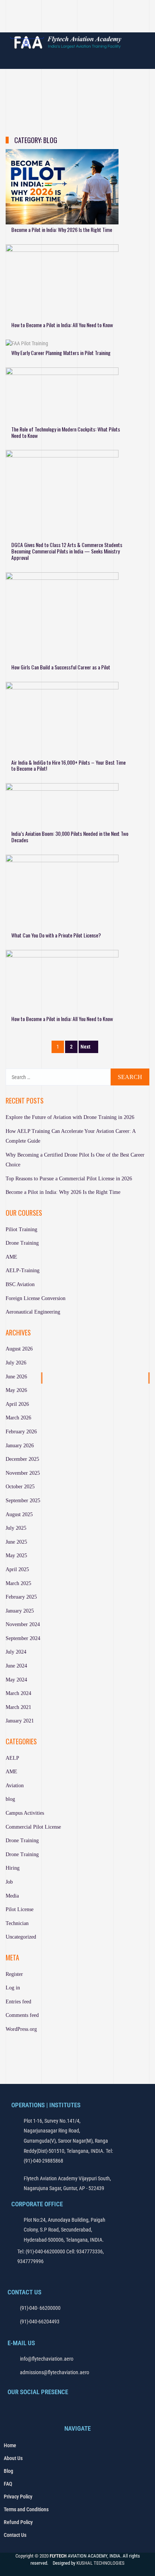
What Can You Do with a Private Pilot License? (56, 935)
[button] (77, 9)
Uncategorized (21, 1937)
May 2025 (16, 1556)
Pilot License (20, 1909)
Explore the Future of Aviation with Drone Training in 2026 (70, 1117)
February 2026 (21, 1432)
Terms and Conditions (26, 2509)
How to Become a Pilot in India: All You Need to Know (62, 325)
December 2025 (22, 1459)
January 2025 (20, 1611)
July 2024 (16, 1652)
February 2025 (21, 1597)
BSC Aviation (20, 1284)
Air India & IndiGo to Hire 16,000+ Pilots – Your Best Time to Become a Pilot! (68, 765)
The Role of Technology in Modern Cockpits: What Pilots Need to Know (66, 432)
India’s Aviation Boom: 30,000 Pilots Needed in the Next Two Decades (70, 837)
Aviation (15, 1786)
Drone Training (22, 1243)
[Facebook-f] (13, 2408)
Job (9, 1882)
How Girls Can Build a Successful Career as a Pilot (61, 667)
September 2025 (23, 1501)
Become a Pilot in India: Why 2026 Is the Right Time (62, 229)
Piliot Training (21, 1229)
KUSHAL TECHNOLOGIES (100, 2563)
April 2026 (17, 1404)
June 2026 (16, 1377)
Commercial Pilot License (33, 1827)
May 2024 (16, 1680)
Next (85, 1047)
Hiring (13, 1868)
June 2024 (16, 1666)
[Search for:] (77, 1077)
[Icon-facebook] (51, 24)
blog (10, 1799)
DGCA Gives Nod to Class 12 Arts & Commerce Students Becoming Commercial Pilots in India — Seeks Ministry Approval (67, 551)
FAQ (8, 2484)
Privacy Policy (18, 2497)
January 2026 (20, 1446)
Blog (8, 2471)
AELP (12, 1758)
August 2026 (19, 1349)
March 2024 (18, 1693)
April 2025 (17, 1569)
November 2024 (23, 1624)
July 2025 (16, 1528)
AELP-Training (23, 1270)
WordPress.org (21, 2029)
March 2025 (18, 1583)
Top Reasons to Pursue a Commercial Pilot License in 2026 (69, 1179)
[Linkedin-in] (104, 24)
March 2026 (18, 1418)
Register (14, 1974)
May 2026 (16, 1390)
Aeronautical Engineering (33, 1312)
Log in (13, 1988)
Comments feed (22, 2015)
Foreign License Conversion (36, 1298)
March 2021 (18, 1707)
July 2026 (16, 1363)
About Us (13, 2458)
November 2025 (23, 1473)
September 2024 (23, 1638)
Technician (17, 1923)
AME (11, 1257)
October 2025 (20, 1487)
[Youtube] (87, 24)
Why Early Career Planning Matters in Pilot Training (61, 353)
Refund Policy (18, 2522)
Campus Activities (25, 1813)
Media (12, 1896)
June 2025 (16, 1542)
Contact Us (15, 2535)
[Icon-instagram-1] (69, 24)
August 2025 (19, 1514)
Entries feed (18, 2002)
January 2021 (20, 1721)
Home (10, 2445)
